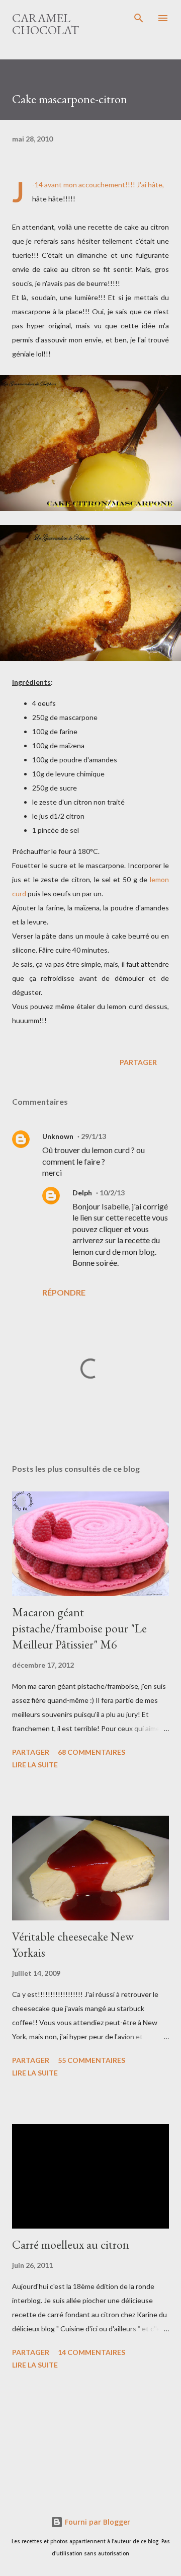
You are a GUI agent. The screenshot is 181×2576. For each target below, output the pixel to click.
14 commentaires (92, 2352)
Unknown (58, 1136)
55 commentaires (92, 2060)
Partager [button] (138, 1062)
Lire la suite (35, 1765)
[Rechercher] (139, 18)
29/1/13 (94, 1136)
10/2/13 (112, 1193)
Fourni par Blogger (97, 2522)
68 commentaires (92, 1752)
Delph (82, 1193)
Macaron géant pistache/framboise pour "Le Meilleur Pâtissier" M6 (79, 1628)
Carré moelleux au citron (71, 2244)
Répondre (64, 1292)
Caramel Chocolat (46, 24)
